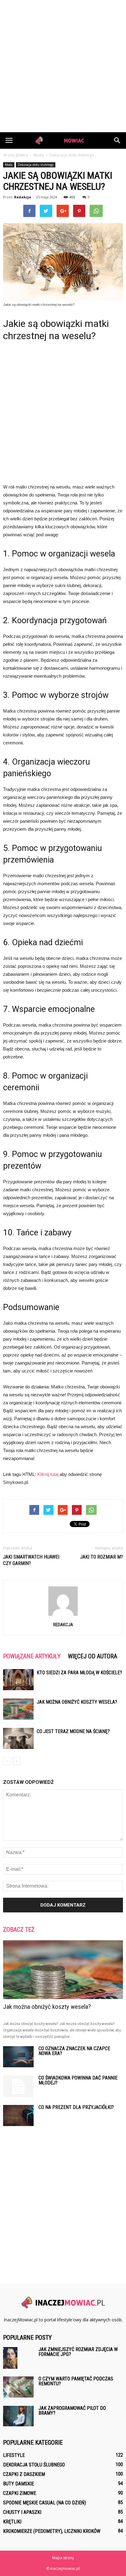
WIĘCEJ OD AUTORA (93, 1656)
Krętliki (12, 2522)
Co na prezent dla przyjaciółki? (76, 2107)
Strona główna (15, 155)
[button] (117, 140)
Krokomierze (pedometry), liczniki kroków (52, 2531)
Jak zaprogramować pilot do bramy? (72, 2411)
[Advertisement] (63, 66)
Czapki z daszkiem (24, 2474)
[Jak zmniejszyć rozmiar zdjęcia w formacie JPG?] (10, 2358)
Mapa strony (63, 2558)
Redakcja (23, 197)
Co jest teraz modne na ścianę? (73, 1731)
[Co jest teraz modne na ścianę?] (18, 1738)
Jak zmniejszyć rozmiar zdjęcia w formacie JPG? (78, 2352)
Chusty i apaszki (22, 2512)
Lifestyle (14, 2455)
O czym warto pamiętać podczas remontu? (76, 2381)
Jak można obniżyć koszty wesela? (77, 1702)
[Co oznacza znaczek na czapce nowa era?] (18, 2057)
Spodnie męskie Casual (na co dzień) (44, 2503)
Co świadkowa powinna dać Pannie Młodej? (78, 2080)
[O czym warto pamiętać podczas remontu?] (18, 2387)
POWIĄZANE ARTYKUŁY (32, 1656)
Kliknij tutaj (48, 1474)
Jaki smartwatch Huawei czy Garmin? (31, 1560)
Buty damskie (19, 2484)
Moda (9, 165)
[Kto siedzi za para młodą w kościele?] (18, 1680)
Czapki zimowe (20, 2493)
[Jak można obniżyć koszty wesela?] (18, 1709)
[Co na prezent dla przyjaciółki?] (18, 2115)
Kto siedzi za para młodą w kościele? (79, 1673)
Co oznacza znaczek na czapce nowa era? (74, 2051)
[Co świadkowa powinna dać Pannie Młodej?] (18, 2086)
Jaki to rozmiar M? (102, 1557)
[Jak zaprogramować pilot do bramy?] (18, 2416)
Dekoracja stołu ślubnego (36, 165)
